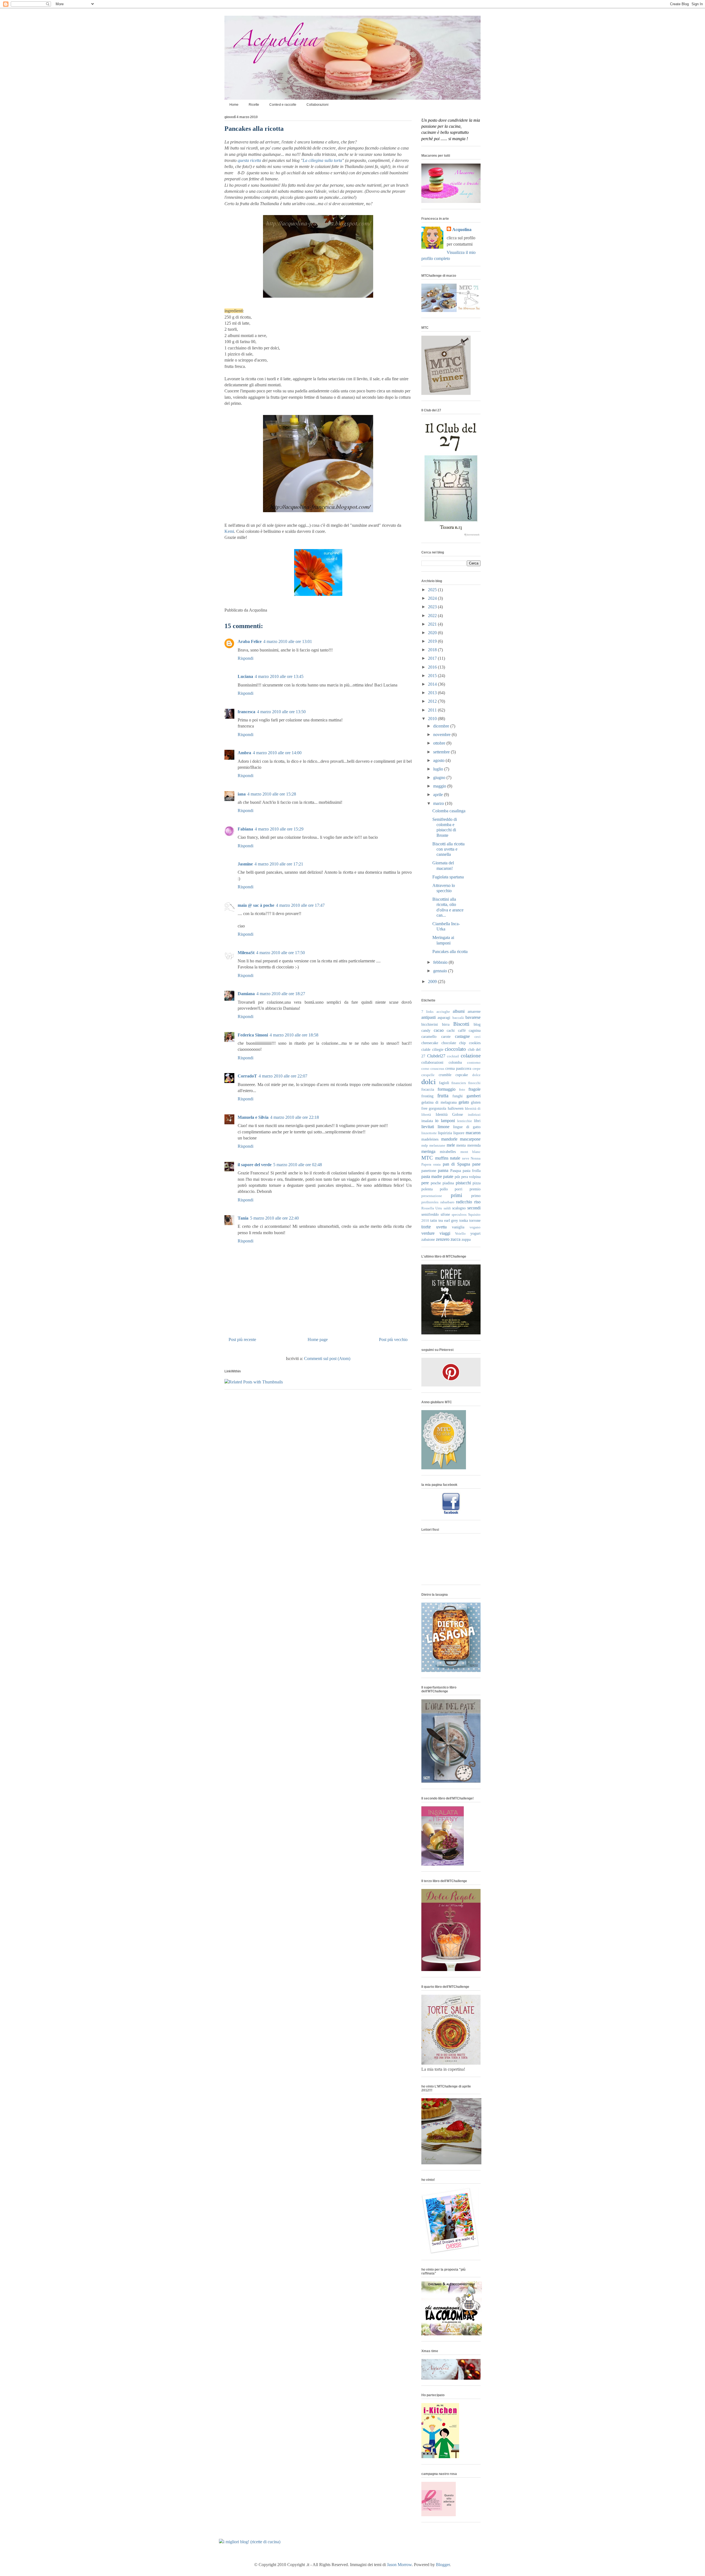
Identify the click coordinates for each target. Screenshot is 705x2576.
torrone (475, 1220)
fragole (474, 1089)
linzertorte (429, 1133)
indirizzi (474, 1115)
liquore (459, 1133)
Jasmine (245, 864)
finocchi (474, 1083)
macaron (473, 1133)
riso (477, 1202)
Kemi (229, 531)
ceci (478, 1037)
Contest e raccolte (283, 105)
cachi (451, 1030)
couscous (437, 1069)
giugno (440, 777)
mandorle (449, 1139)
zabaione (428, 1239)
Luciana (245, 676)
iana (242, 794)
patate (448, 1176)
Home (234, 105)
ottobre (440, 743)
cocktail (453, 1056)
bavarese (473, 1017)
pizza (477, 1183)
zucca (455, 1239)
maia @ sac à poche (256, 905)
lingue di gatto (467, 1127)
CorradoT (247, 1076)
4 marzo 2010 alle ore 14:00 (277, 753)
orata (437, 1165)
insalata (427, 1121)
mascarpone (470, 1139)
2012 (433, 701)
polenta (427, 1189)
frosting (427, 1096)
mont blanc (471, 1152)
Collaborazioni (318, 105)
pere (425, 1183)
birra (446, 1024)
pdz (457, 1177)
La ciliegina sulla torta (322, 160)
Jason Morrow (399, 2565)
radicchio (464, 1202)
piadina (448, 1183)
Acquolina (462, 230)
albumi (459, 1011)
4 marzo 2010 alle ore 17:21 (279, 864)
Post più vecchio (393, 1339)
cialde (426, 1049)
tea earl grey (448, 1220)
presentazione (432, 1196)
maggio (440, 786)
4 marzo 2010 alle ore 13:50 (281, 712)
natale (455, 1158)
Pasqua (456, 1171)
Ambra (244, 753)
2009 (433, 982)
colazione (471, 1056)
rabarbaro (447, 1202)
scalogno (459, 1208)
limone (444, 1127)
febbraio (441, 962)
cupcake (462, 1075)
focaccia (428, 1089)
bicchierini (430, 1024)
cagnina (475, 1030)
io (437, 1121)
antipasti (429, 1017)
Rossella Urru (432, 1208)
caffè (462, 1030)
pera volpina (471, 1177)
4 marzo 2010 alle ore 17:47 (300, 905)
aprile (439, 795)
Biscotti (461, 1024)
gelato (464, 1102)
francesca (246, 712)
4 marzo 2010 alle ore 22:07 (283, 1076)
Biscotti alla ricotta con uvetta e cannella (448, 849)
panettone (429, 1171)
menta (461, 1145)
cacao (439, 1030)
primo (476, 1196)
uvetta (441, 1227)
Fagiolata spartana (448, 877)
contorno (474, 1063)
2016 (433, 667)
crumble (445, 1075)
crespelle (428, 1075)
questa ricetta (249, 160)
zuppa (466, 1239)
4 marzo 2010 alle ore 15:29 (279, 829)
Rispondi (246, 658)
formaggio (447, 1089)
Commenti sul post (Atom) (327, 1358)
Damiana (246, 994)
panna (443, 1170)
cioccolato (455, 1049)
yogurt (475, 1233)
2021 (433, 624)
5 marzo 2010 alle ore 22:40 (274, 1218)
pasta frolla (472, 1171)
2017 (433, 658)
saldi (447, 1208)
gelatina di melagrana (439, 1102)
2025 (433, 590)
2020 (433, 633)
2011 (433, 710)
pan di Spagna (456, 1164)
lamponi (448, 1121)
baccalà (458, 1018)
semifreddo (430, 1214)
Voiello (460, 1234)
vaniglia (458, 1227)
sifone (445, 1214)
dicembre (442, 726)
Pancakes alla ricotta (254, 129)
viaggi (445, 1233)
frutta (443, 1096)
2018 (433, 650)
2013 (433, 693)
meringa (428, 1151)
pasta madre (432, 1176)
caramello (429, 1036)
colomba (455, 1062)
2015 (433, 676)
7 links (427, 1012)
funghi (458, 1096)
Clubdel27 (436, 1056)
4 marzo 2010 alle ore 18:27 (281, 994)
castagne (462, 1036)
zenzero (443, 1239)
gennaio (441, 971)
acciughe (443, 1012)
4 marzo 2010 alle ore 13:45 (279, 676)
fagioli (444, 1083)
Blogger (443, 2565)
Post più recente (242, 1339)
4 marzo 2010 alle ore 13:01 (288, 641)
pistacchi (463, 1183)
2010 (433, 719)
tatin (434, 1220)
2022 (433, 616)
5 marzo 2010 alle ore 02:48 (298, 1165)
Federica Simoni (253, 1035)
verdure (428, 1233)
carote (446, 1036)
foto (462, 1090)
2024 (433, 598)
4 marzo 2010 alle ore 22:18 (295, 1117)
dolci (429, 1082)
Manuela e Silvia (253, 1117)
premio (475, 1189)
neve (466, 1158)
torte (426, 1227)
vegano (475, 1227)
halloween (456, 1108)
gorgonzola (437, 1108)
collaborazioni (432, 1062)
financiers (459, 1083)
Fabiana (245, 829)
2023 (433, 607)
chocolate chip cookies (461, 1043)
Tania (243, 1218)
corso (425, 1069)
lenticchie (465, 1121)
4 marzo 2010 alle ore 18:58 (294, 1035)
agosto (439, 760)
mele (451, 1145)
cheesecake (430, 1043)
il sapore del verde (255, 1165)
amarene (474, 1011)
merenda (474, 1145)
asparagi (444, 1017)
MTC (427, 1158)
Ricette (254, 105)
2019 (433, 641)
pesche (436, 1183)
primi (456, 1195)
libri (477, 1121)
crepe (477, 1069)
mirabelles (448, 1152)
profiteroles (430, 1202)
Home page (318, 1339)
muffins (442, 1158)
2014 (433, 684)
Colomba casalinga (449, 811)
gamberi (474, 1096)
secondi (474, 1208)
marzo (439, 803)
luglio (439, 769)
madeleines (430, 1139)
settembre (442, 752)
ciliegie (438, 1049)
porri (459, 1189)
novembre (442, 735)
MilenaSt (246, 953)
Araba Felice (250, 641)
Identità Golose (449, 1114)
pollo (444, 1189)
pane (476, 1164)
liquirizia (445, 1133)
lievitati (428, 1127)
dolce (476, 1075)
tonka (464, 1220)
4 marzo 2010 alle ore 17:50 (280, 953)
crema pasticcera (458, 1068)
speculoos (459, 1215)
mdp (425, 1146)
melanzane (437, 1146)
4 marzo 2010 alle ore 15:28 (272, 794)
